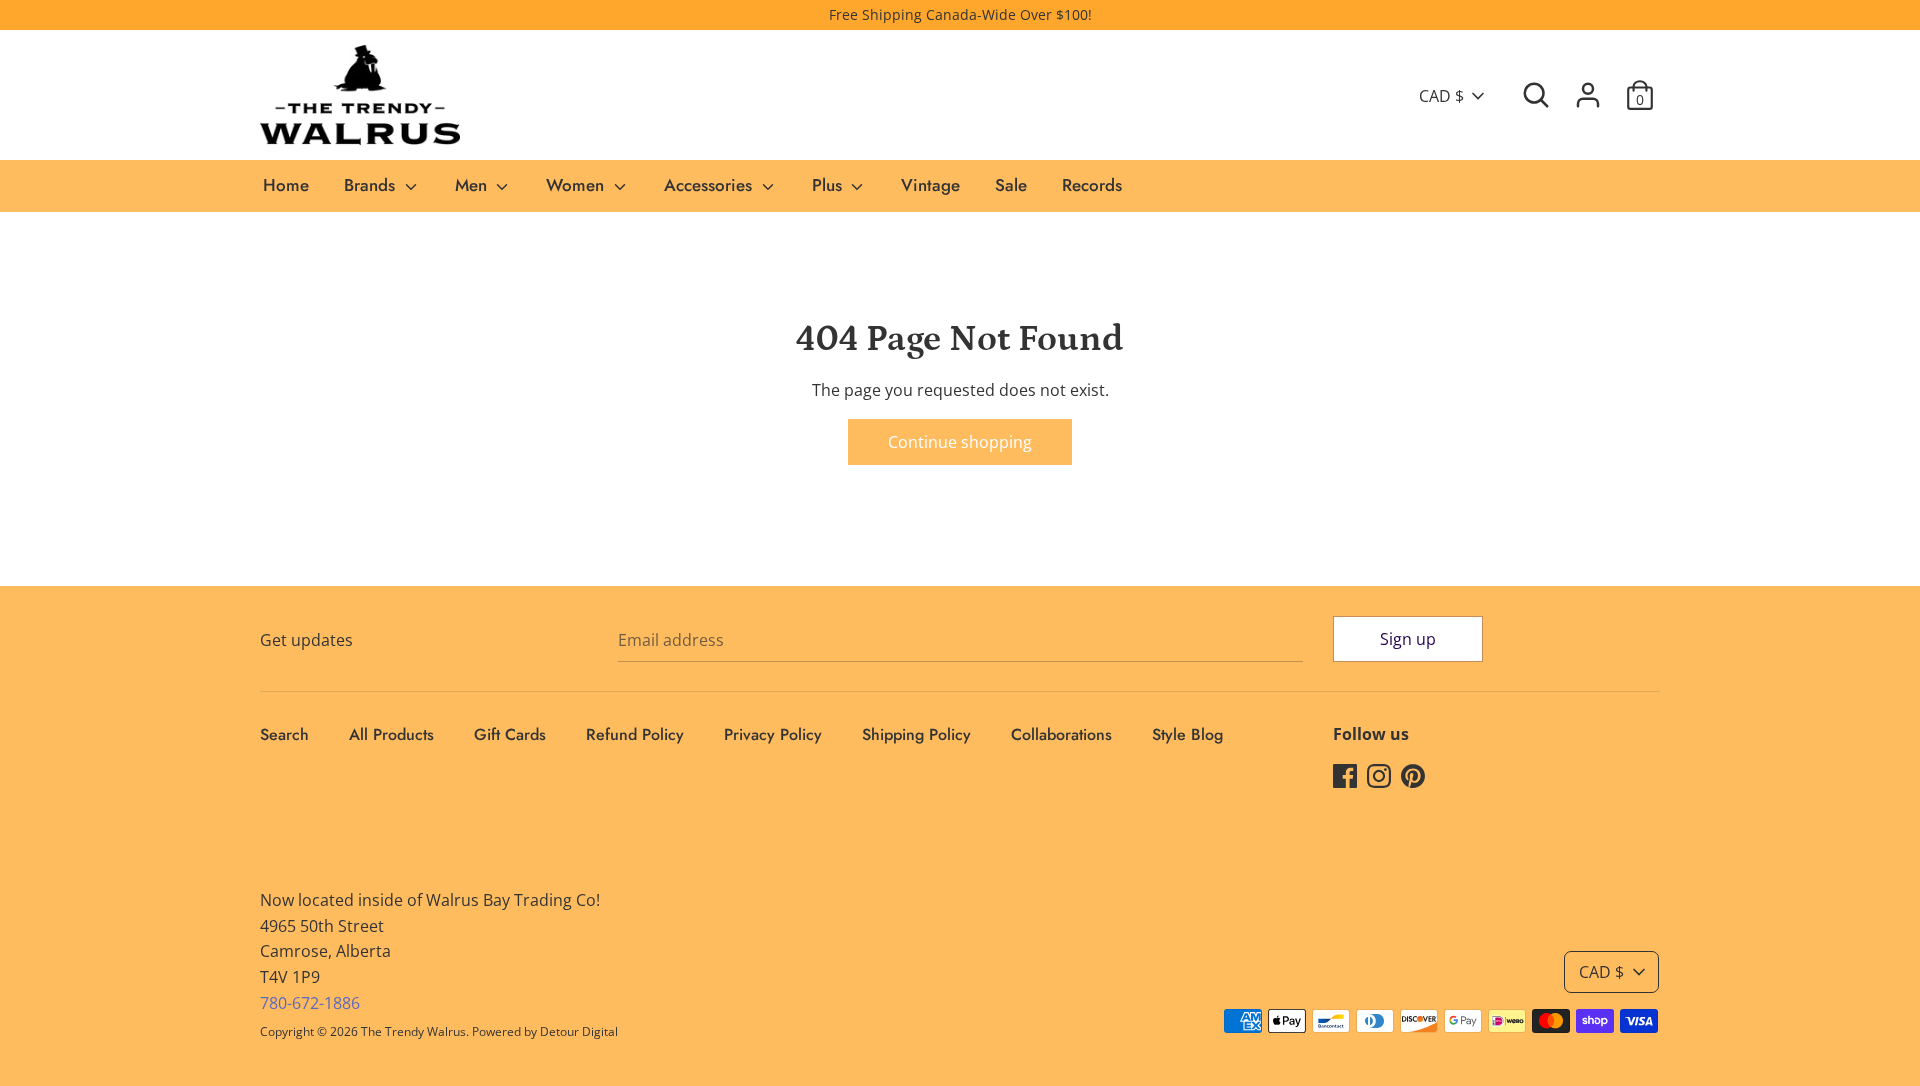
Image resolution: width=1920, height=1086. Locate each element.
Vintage (930, 185)
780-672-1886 (310, 1003)
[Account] (1588, 87)
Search (284, 734)
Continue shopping (960, 442)
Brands (372, 185)
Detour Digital (579, 1031)
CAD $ (1441, 96)
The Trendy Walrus (413, 1031)
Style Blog (1187, 734)
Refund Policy (635, 734)
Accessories (710, 185)
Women (577, 185)
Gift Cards (510, 734)
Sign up (1408, 639)
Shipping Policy (916, 734)
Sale (1011, 185)
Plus (829, 185)
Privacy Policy (773, 734)
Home (286, 185)
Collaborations (1061, 734)
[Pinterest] (1413, 775)
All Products (391, 734)
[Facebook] (1345, 775)
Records (1092, 185)
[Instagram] (1379, 775)
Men (473, 185)
